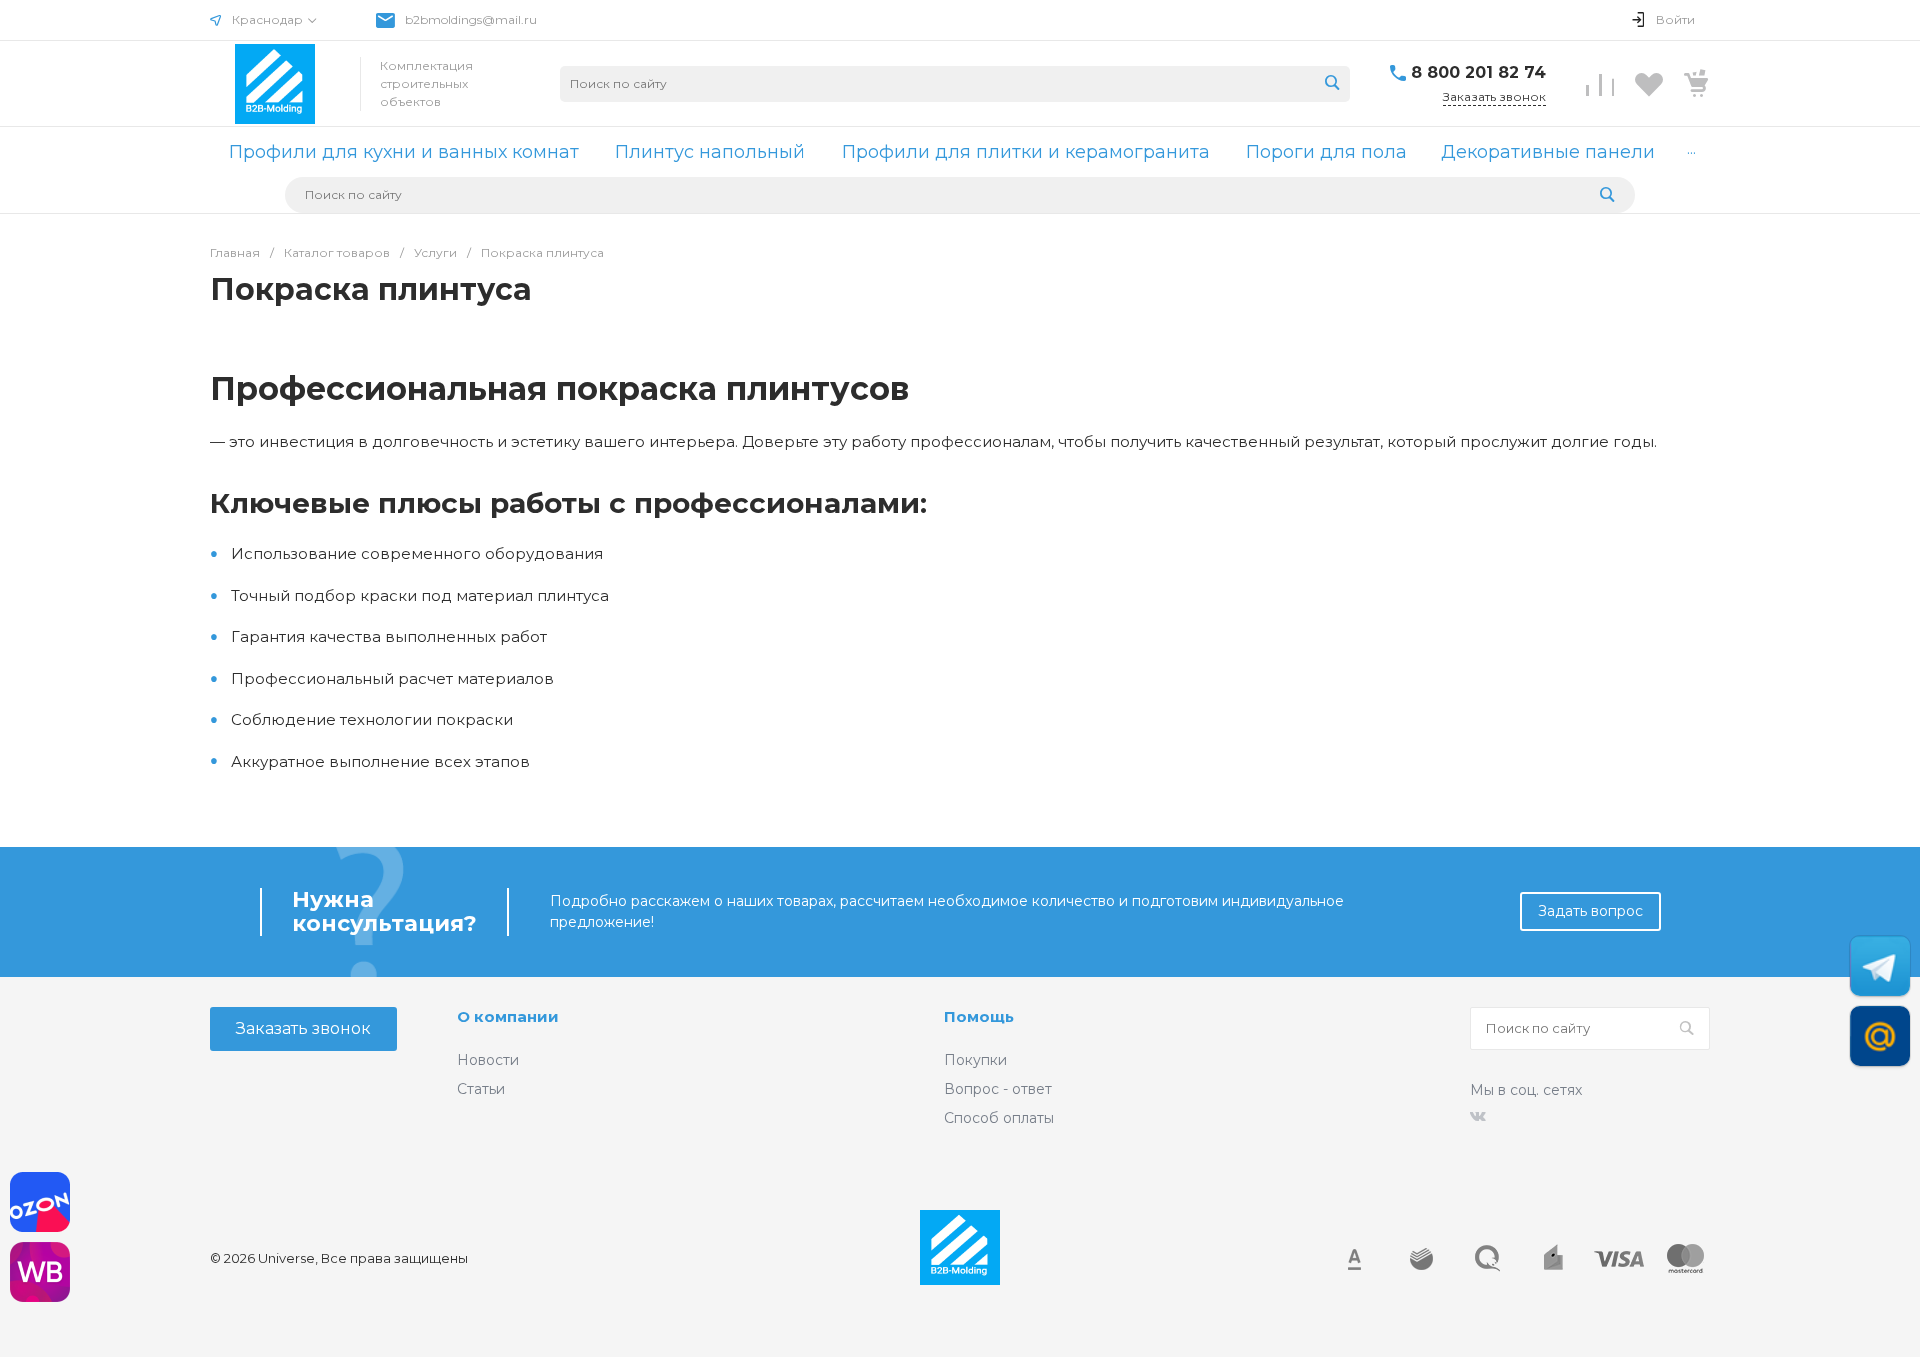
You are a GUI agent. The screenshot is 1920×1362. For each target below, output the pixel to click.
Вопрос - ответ (998, 1089)
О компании (508, 1016)
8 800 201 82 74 (1478, 72)
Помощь (979, 1016)
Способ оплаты (999, 1118)
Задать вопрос (1590, 911)
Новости (488, 1060)
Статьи (481, 1089)
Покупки (975, 1060)
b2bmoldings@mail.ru (471, 19)
